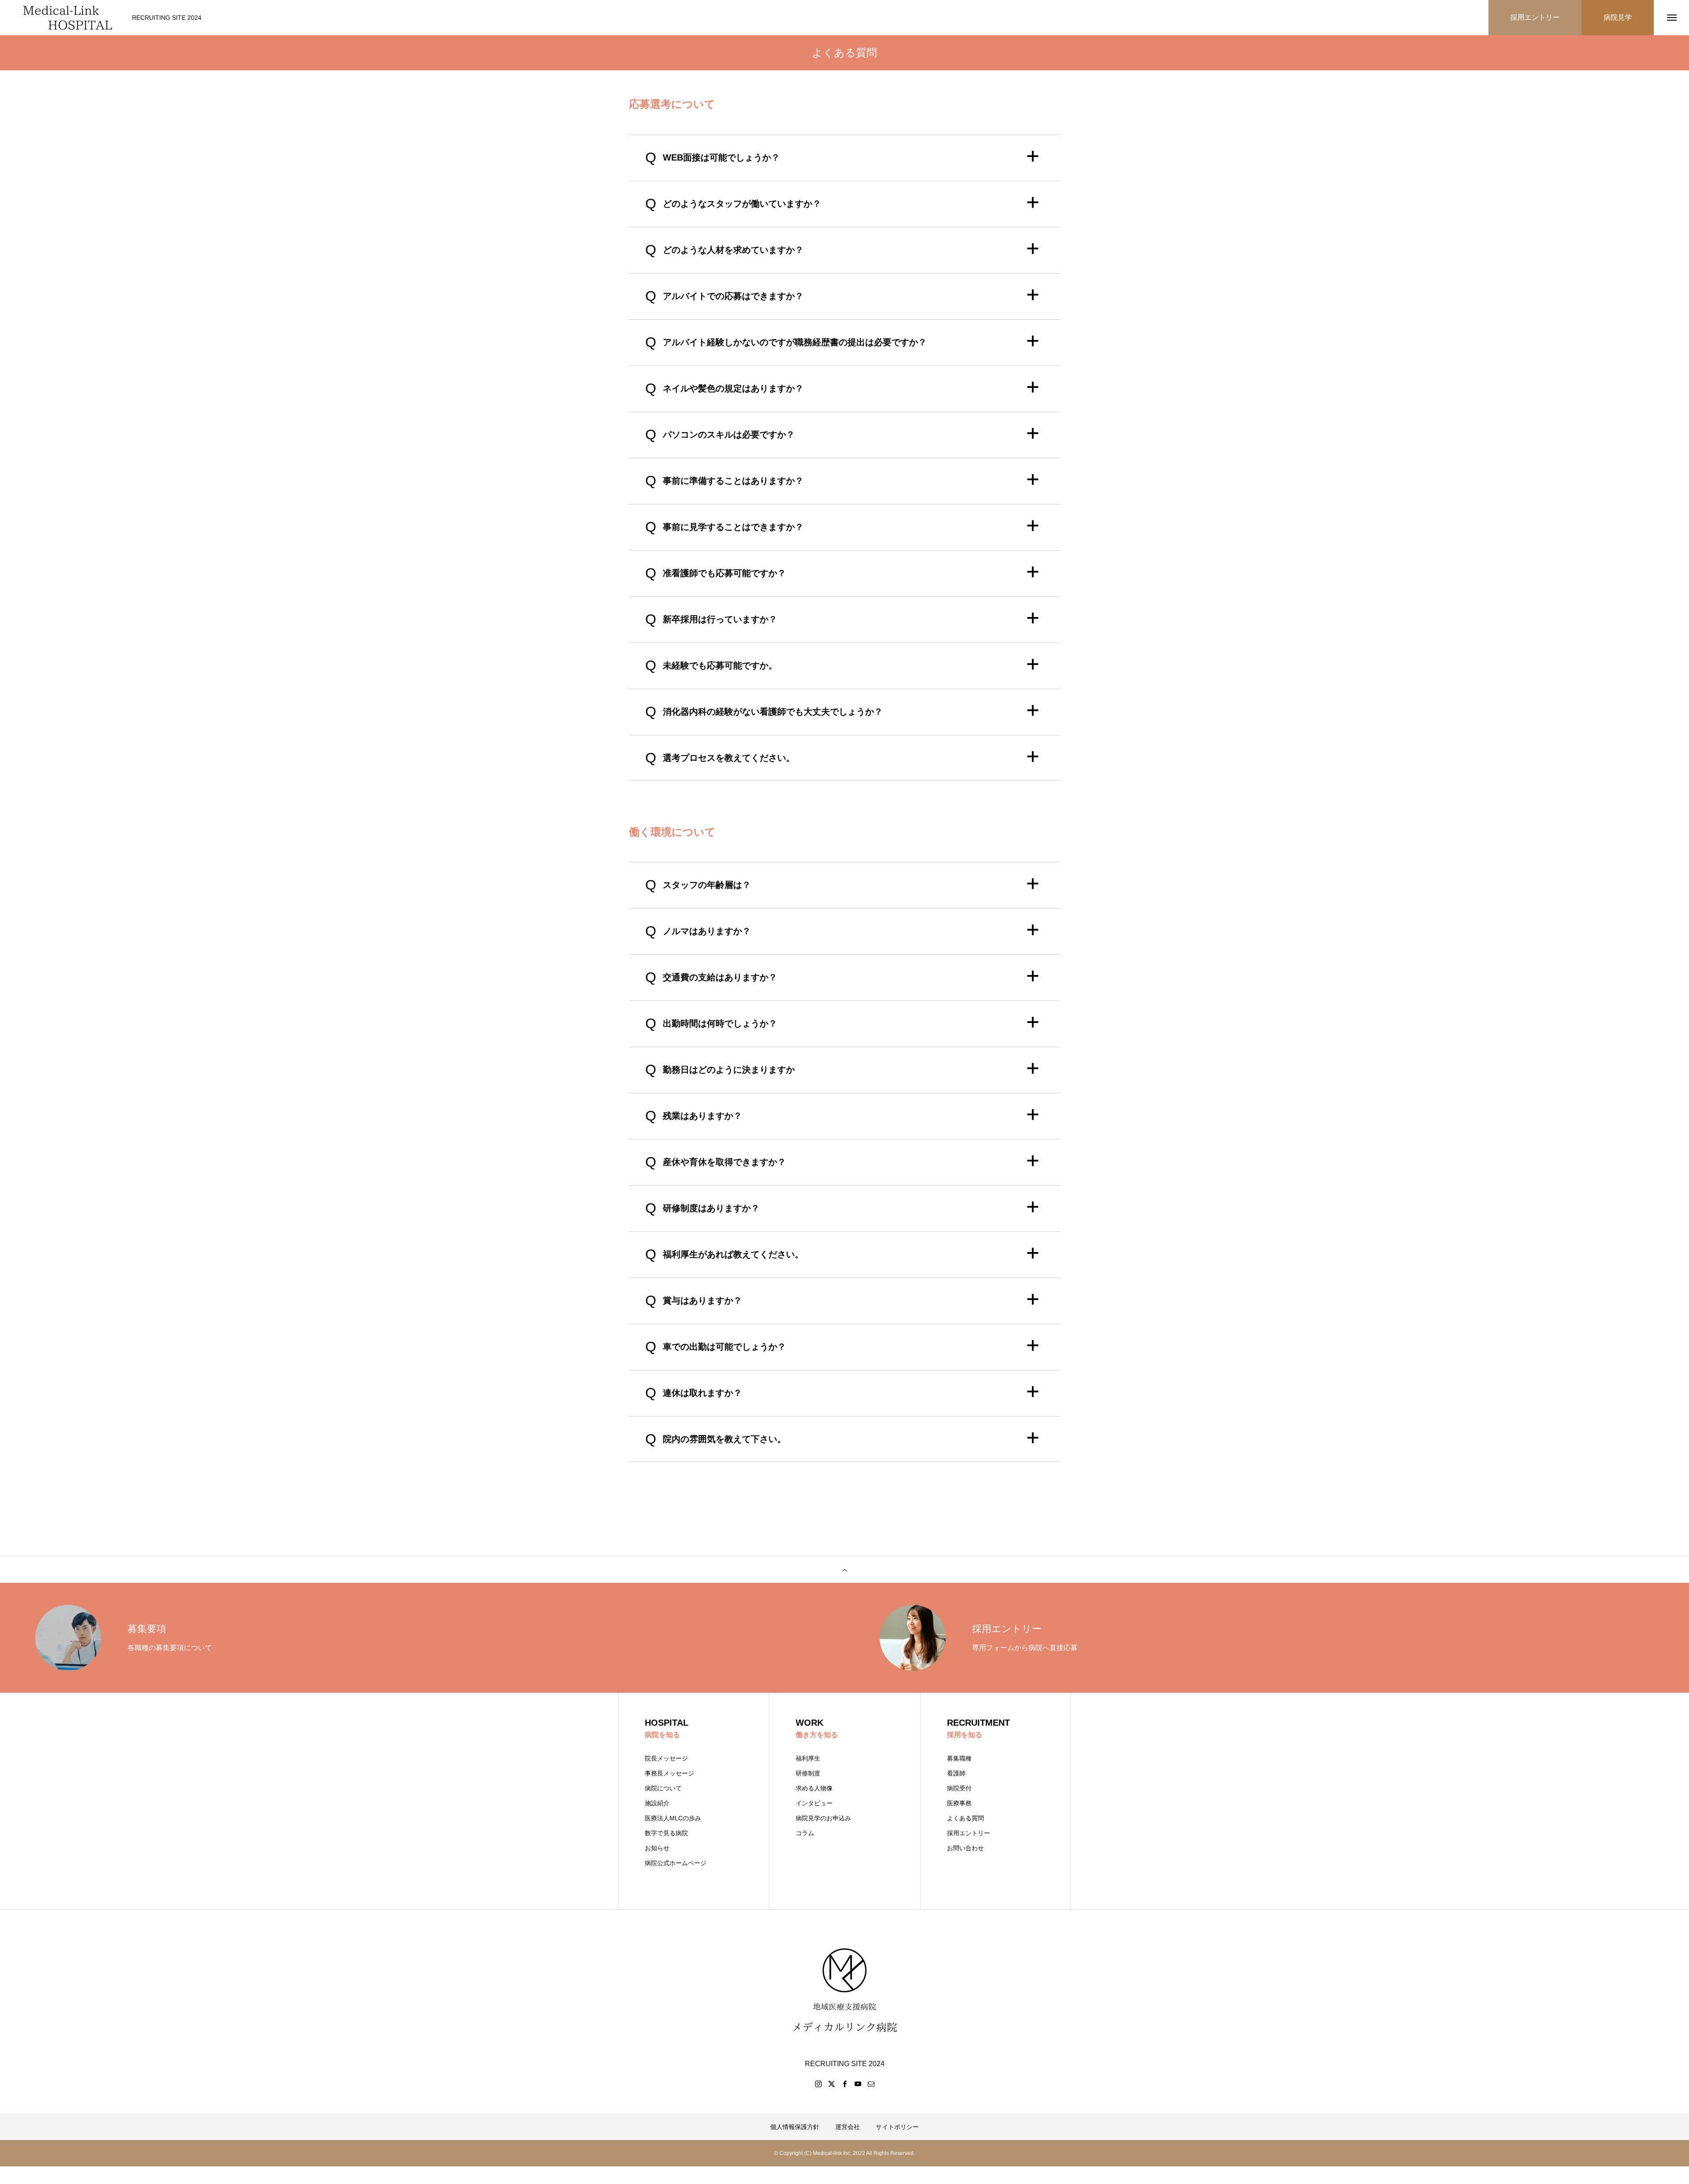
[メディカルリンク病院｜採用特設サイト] (68, 18)
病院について (663, 1788)
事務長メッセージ (669, 1773)
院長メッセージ (666, 1758)
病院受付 (959, 1788)
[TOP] (844, 1570)
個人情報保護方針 (795, 2127)
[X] (831, 2084)
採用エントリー (969, 1833)
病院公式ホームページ (676, 1863)
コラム (805, 1833)
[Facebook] (844, 2084)
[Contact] (871, 2084)
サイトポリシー (897, 2127)
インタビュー (814, 1803)
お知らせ (657, 1848)
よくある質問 (965, 1818)
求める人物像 (814, 1788)
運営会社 (848, 2127)
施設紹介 (657, 1803)
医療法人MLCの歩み (673, 1818)
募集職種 (959, 1758)
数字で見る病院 (666, 1833)
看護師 (956, 1773)
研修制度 (808, 1773)
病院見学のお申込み (823, 1818)
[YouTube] (858, 2084)
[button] (844, 157)
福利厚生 (808, 1758)
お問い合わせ (965, 1848)
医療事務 (959, 1803)
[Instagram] (818, 2084)
